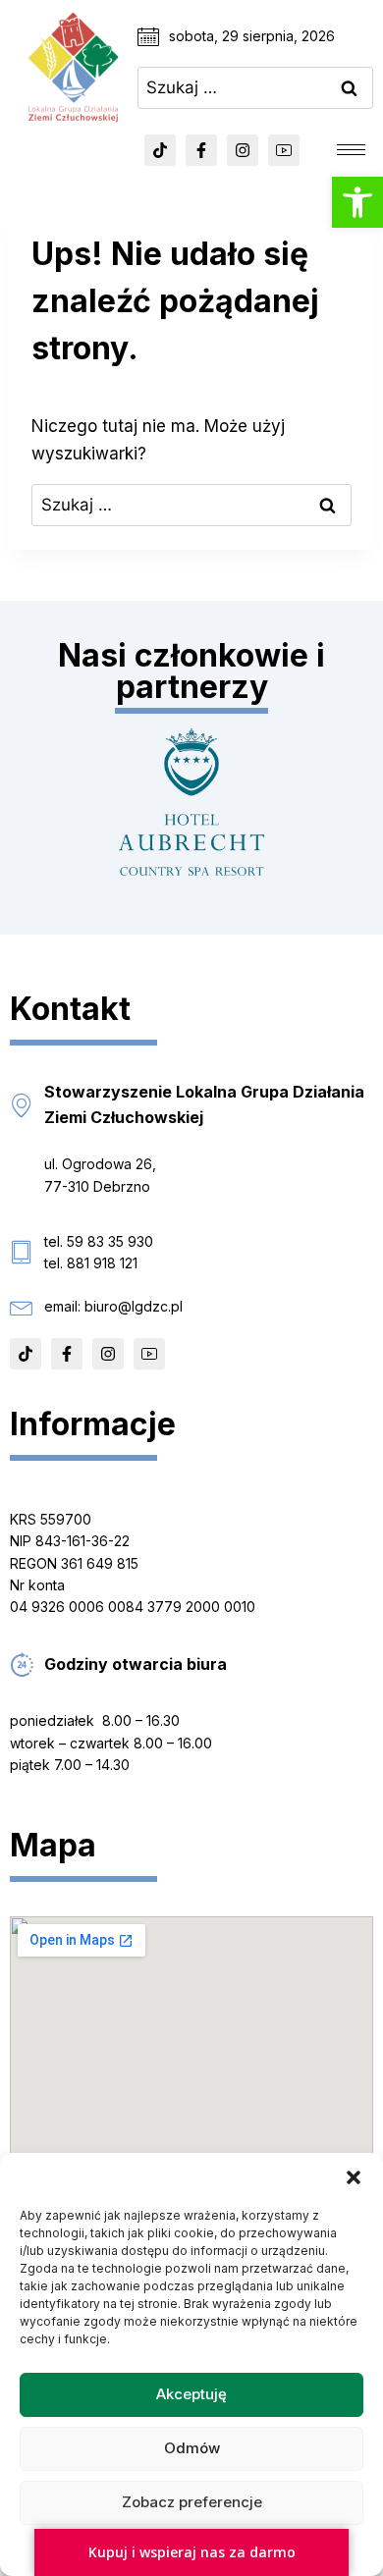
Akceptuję (191, 2394)
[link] (357, 202)
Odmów (192, 2448)
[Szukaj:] (256, 87)
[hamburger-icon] (351, 150)
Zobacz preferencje (192, 2502)
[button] (354, 2177)
